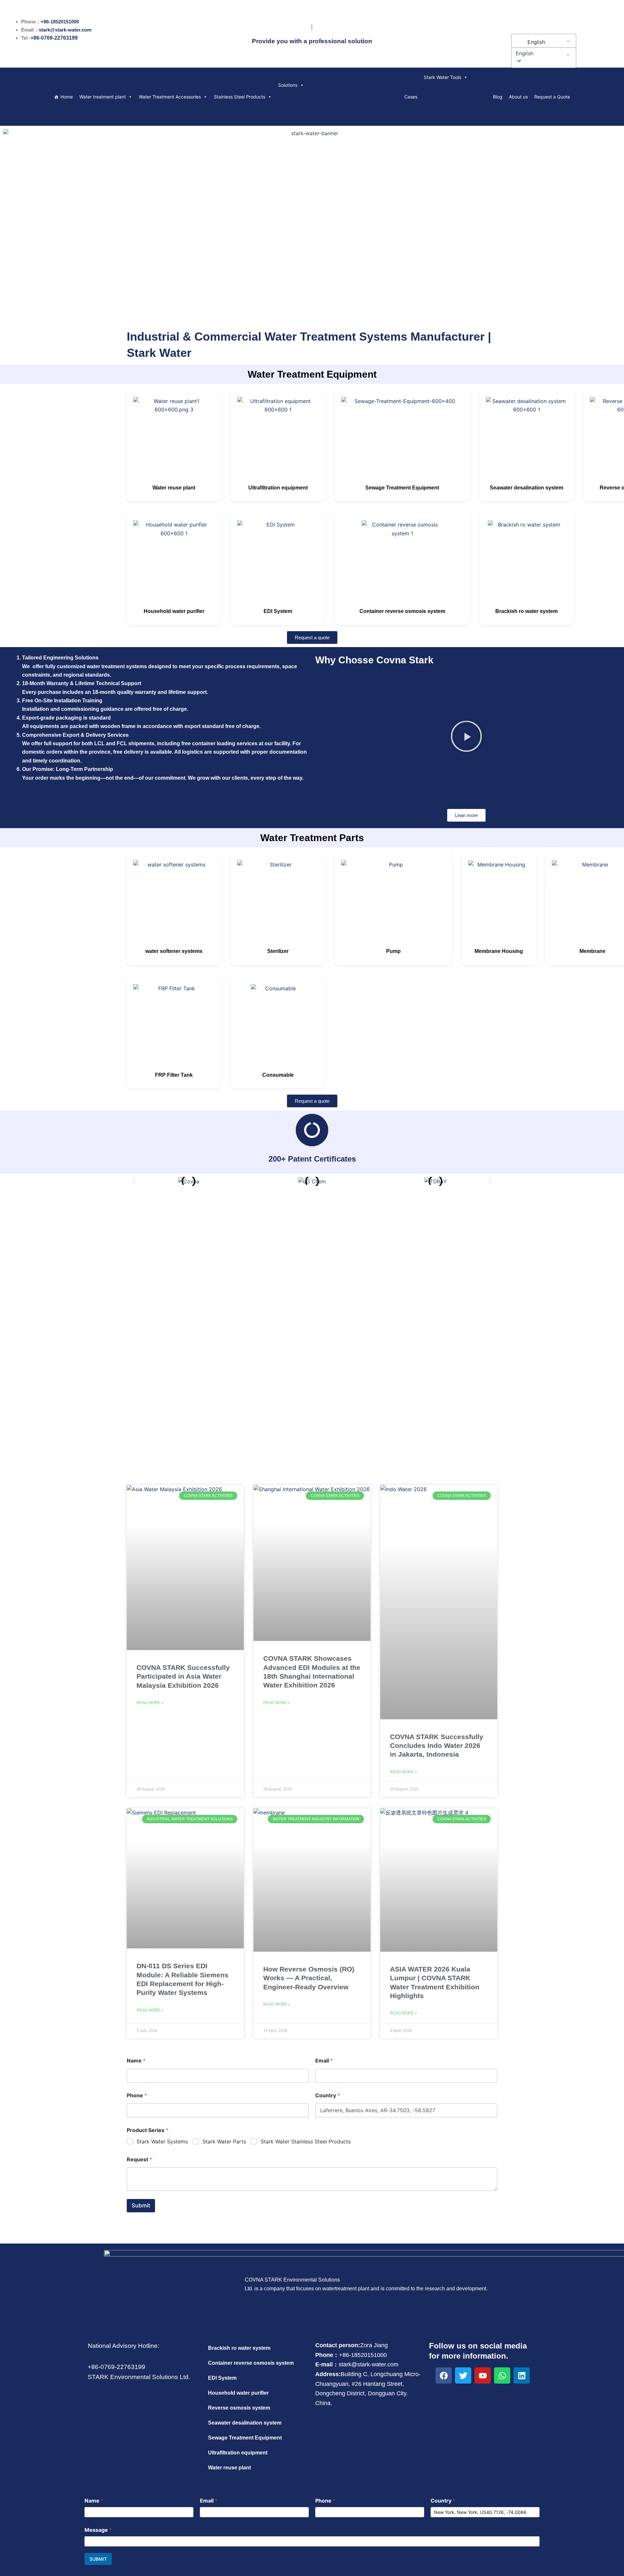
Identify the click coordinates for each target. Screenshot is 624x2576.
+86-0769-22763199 (54, 38)
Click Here (312, 1343)
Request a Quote (552, 97)
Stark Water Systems (162, 2141)
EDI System (278, 611)
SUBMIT (98, 2559)
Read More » (150, 1703)
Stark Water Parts (224, 2141)
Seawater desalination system (526, 488)
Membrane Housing (499, 951)
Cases (411, 97)
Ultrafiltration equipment (278, 488)
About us (518, 97)
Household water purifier (174, 611)
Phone (137, 2095)
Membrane (592, 951)
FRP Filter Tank (174, 1075)
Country (328, 2095)
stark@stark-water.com (65, 30)
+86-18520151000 (60, 22)
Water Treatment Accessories (170, 97)
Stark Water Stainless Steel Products (306, 2141)
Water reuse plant (174, 488)
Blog (498, 97)
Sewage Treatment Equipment (402, 488)
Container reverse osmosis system (402, 611)
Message (98, 2530)
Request (139, 2160)
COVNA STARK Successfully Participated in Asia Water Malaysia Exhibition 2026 (183, 1676)
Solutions (288, 85)
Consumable (278, 1075)
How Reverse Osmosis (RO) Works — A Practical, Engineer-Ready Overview (309, 1978)
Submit (141, 2205)
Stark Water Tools (442, 77)
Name (136, 2061)
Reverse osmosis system (239, 2408)
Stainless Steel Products (240, 97)
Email (324, 2061)
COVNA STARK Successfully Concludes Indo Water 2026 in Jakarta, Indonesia (437, 1746)
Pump (393, 951)
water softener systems (174, 951)
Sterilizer (278, 951)
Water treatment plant (103, 97)
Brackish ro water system (526, 611)
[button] (543, 53)
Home (67, 97)
